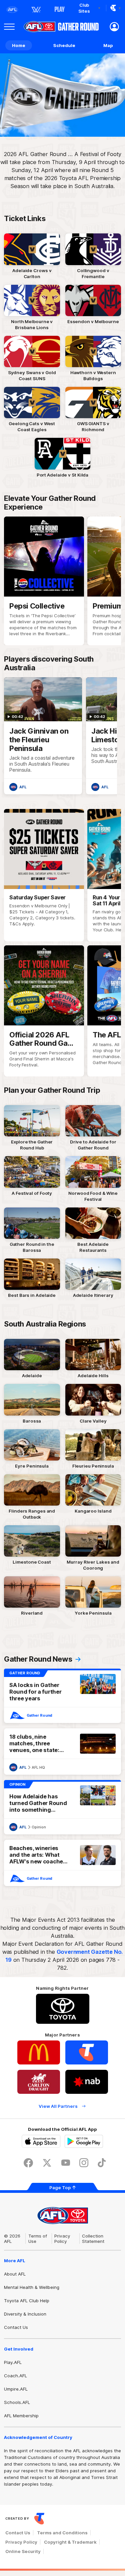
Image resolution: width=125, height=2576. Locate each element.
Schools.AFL (17, 2402)
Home (19, 45)
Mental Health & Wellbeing (32, 2287)
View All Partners (58, 2106)
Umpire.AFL (16, 2389)
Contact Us (16, 2327)
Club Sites (84, 8)
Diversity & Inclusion (25, 2314)
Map (108, 45)
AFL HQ (38, 1767)
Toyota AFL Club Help (27, 2301)
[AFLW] (36, 10)
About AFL (15, 2274)
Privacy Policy (62, 2239)
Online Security (23, 2551)
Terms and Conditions (62, 2533)
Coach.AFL (15, 2376)
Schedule (64, 45)
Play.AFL (13, 2362)
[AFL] (12, 10)
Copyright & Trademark (70, 2542)
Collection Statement (93, 2239)
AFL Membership (21, 2416)
